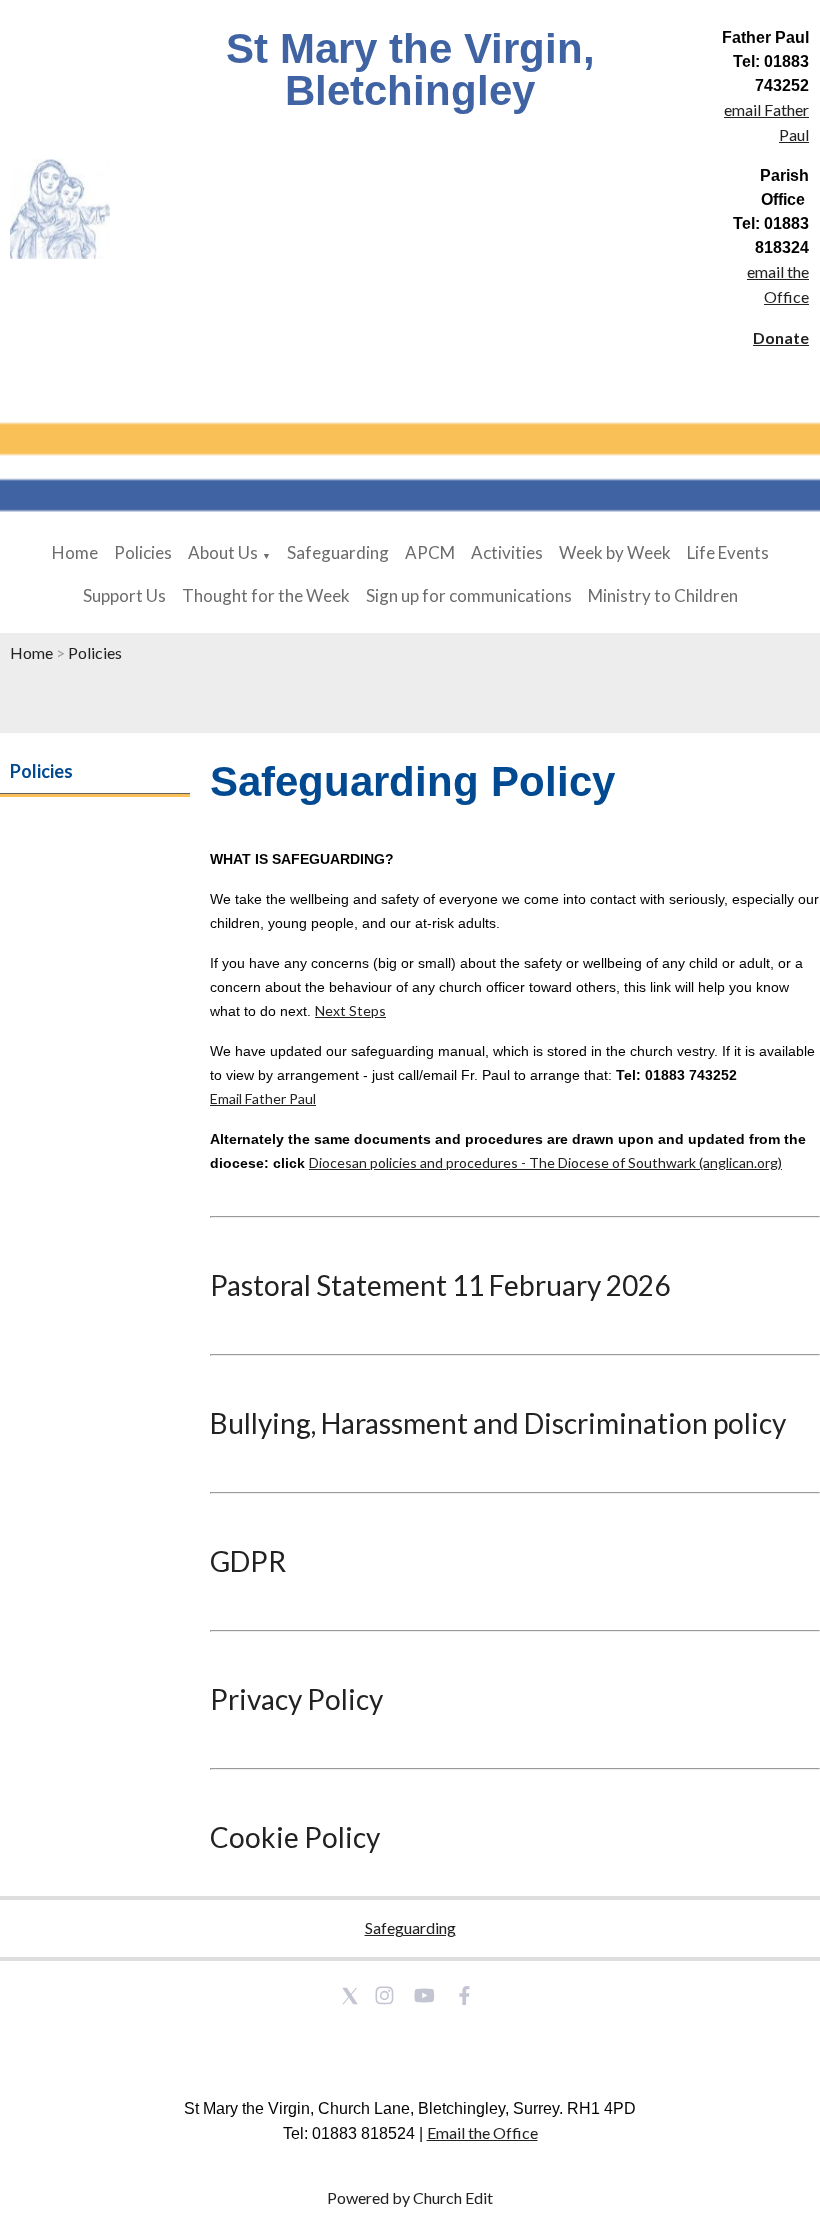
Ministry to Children (663, 595)
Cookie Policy (295, 1837)
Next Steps (350, 1010)
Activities (507, 552)
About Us (223, 552)
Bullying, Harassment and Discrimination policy (498, 1423)
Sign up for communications (469, 595)
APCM (430, 552)
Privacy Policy (296, 1699)
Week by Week (615, 552)
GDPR (248, 1561)
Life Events (728, 552)
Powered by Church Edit (410, 2197)
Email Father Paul (263, 1098)
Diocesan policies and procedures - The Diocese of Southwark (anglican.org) (545, 1162)
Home (75, 552)
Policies (143, 552)
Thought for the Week (266, 595)
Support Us (124, 595)
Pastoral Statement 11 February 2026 (440, 1285)
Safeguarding (338, 552)
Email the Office (482, 2132)
